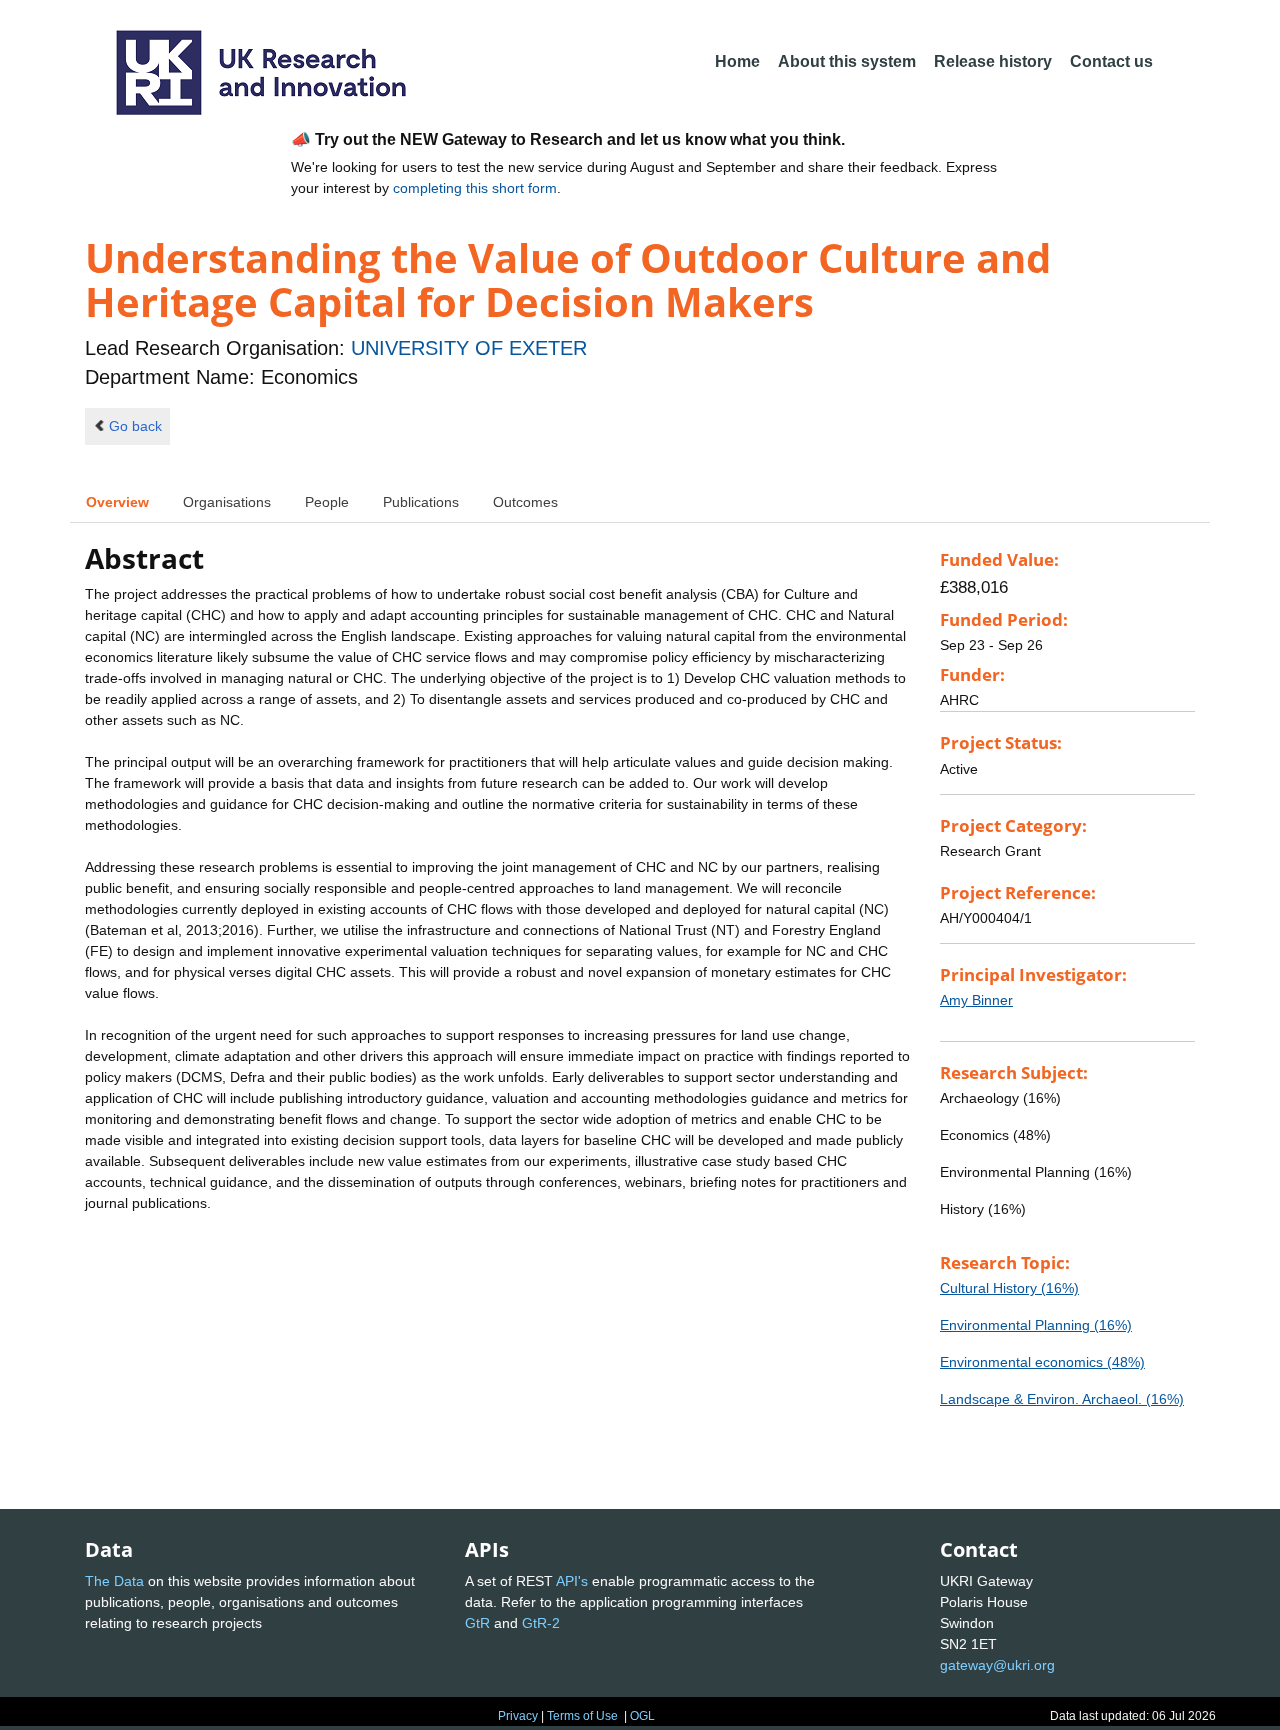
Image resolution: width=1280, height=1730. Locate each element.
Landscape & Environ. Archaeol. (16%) (1062, 1399)
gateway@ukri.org (997, 1665)
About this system (847, 61)
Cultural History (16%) (1009, 1288)
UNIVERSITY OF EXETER (469, 348)
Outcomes (525, 502)
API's (572, 1581)
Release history (993, 61)
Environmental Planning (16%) (1036, 1325)
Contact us (1111, 61)
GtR (477, 1623)
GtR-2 (541, 1623)
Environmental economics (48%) (1042, 1362)
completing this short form (475, 188)
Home (737, 61)
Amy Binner (976, 1000)
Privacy (518, 1716)
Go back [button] (135, 426)
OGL (642, 1716)
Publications (421, 502)
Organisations (227, 502)
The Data (114, 1581)
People (327, 502)
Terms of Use (582, 1716)
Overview (117, 502)
